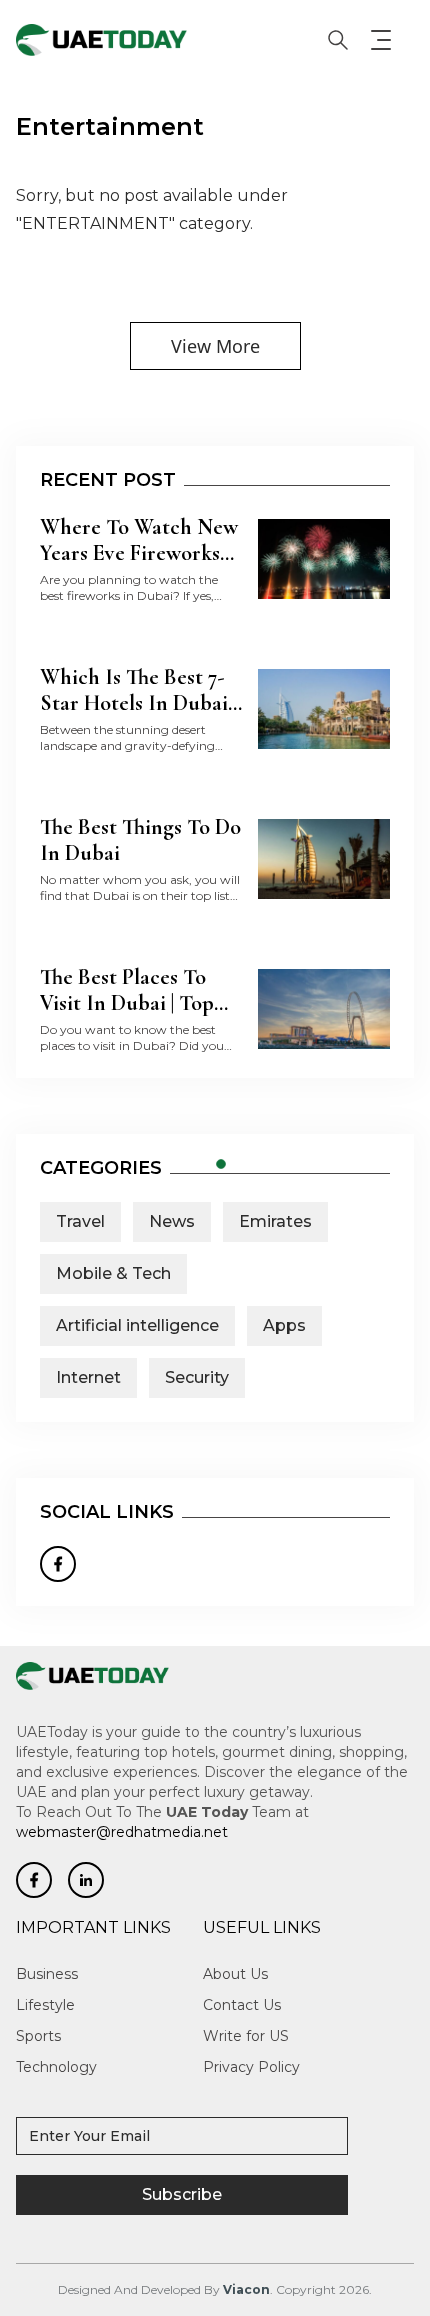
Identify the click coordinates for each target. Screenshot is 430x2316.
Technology (56, 2067)
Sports (38, 2036)
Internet (88, 1377)
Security (197, 1377)
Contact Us (242, 2005)
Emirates (275, 1221)
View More (215, 346)
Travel (80, 1221)
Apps (284, 1325)
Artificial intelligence (137, 1325)
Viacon (246, 2289)
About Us (235, 1974)
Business (47, 1974)
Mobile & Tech (113, 1273)
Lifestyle (45, 2005)
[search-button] (338, 40)
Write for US (246, 2036)
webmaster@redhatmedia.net (122, 1832)
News (172, 1221)
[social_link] (34, 1880)
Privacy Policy (251, 2067)
